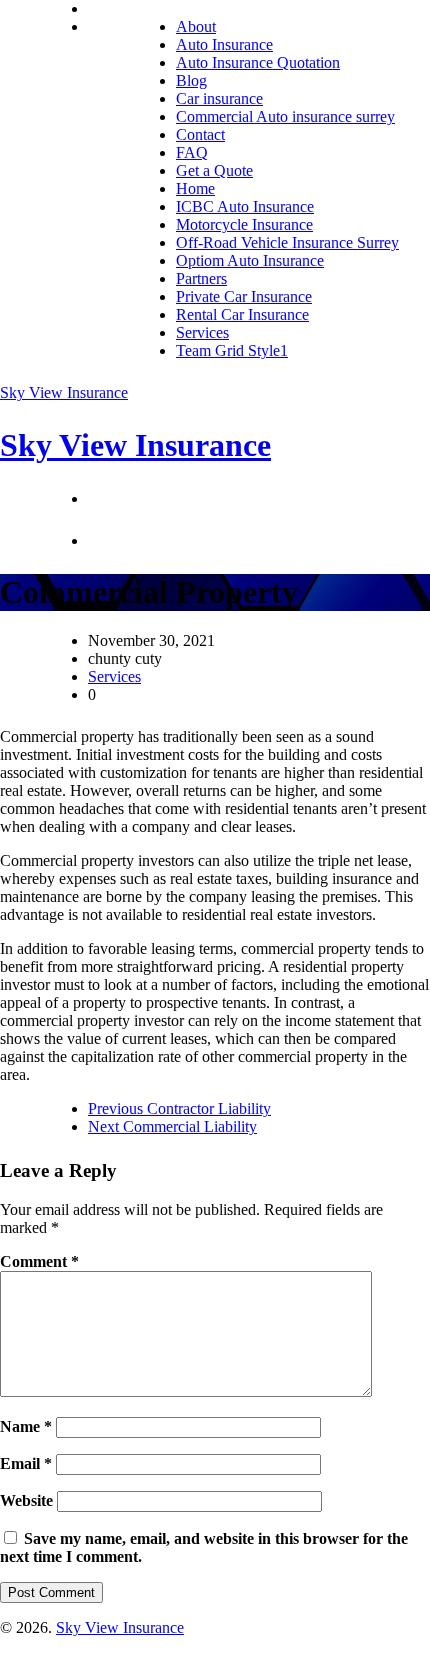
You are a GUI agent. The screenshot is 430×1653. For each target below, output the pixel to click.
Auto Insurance (224, 44)
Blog (191, 80)
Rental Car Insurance (242, 314)
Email (26, 1463)
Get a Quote (214, 170)
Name (26, 1426)
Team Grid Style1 (232, 350)
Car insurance (219, 98)
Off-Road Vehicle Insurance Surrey (287, 242)
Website (26, 1500)
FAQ (192, 152)
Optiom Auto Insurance (250, 260)
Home (195, 188)
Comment (39, 1261)
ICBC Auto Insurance (245, 206)
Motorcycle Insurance (244, 224)
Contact (200, 134)
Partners (201, 278)
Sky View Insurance (64, 392)
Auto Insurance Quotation (258, 62)
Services (202, 332)
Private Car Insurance (244, 296)
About (196, 26)
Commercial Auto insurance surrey (285, 116)
